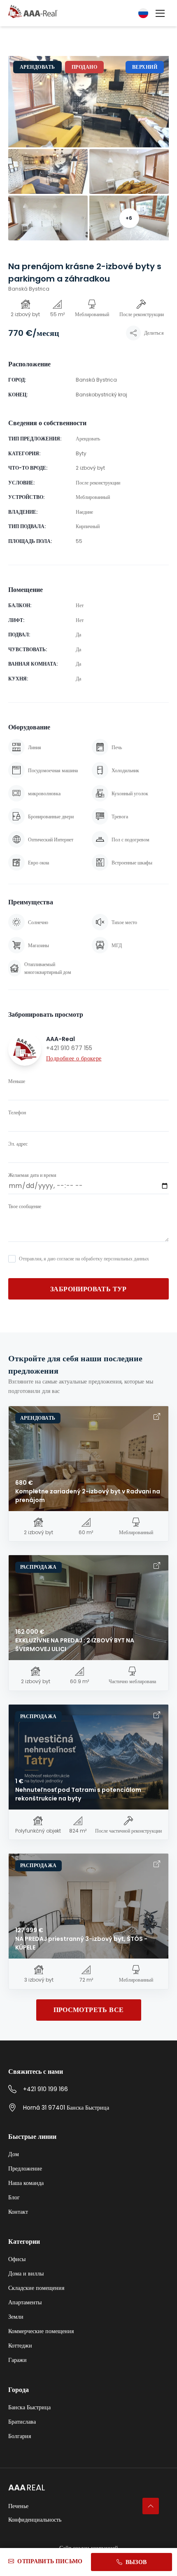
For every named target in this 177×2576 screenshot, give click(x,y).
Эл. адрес (18, 1144)
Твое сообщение (25, 1206)
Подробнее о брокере (74, 1058)
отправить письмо (50, 2561)
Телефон (17, 1113)
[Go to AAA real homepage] (33, 12)
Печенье (18, 2506)
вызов (136, 2562)
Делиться (154, 333)
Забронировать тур (88, 1289)
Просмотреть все (89, 2010)
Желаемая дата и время (32, 1175)
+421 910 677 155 (69, 1048)
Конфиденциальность (35, 2520)
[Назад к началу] (151, 2506)
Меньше (17, 1081)
